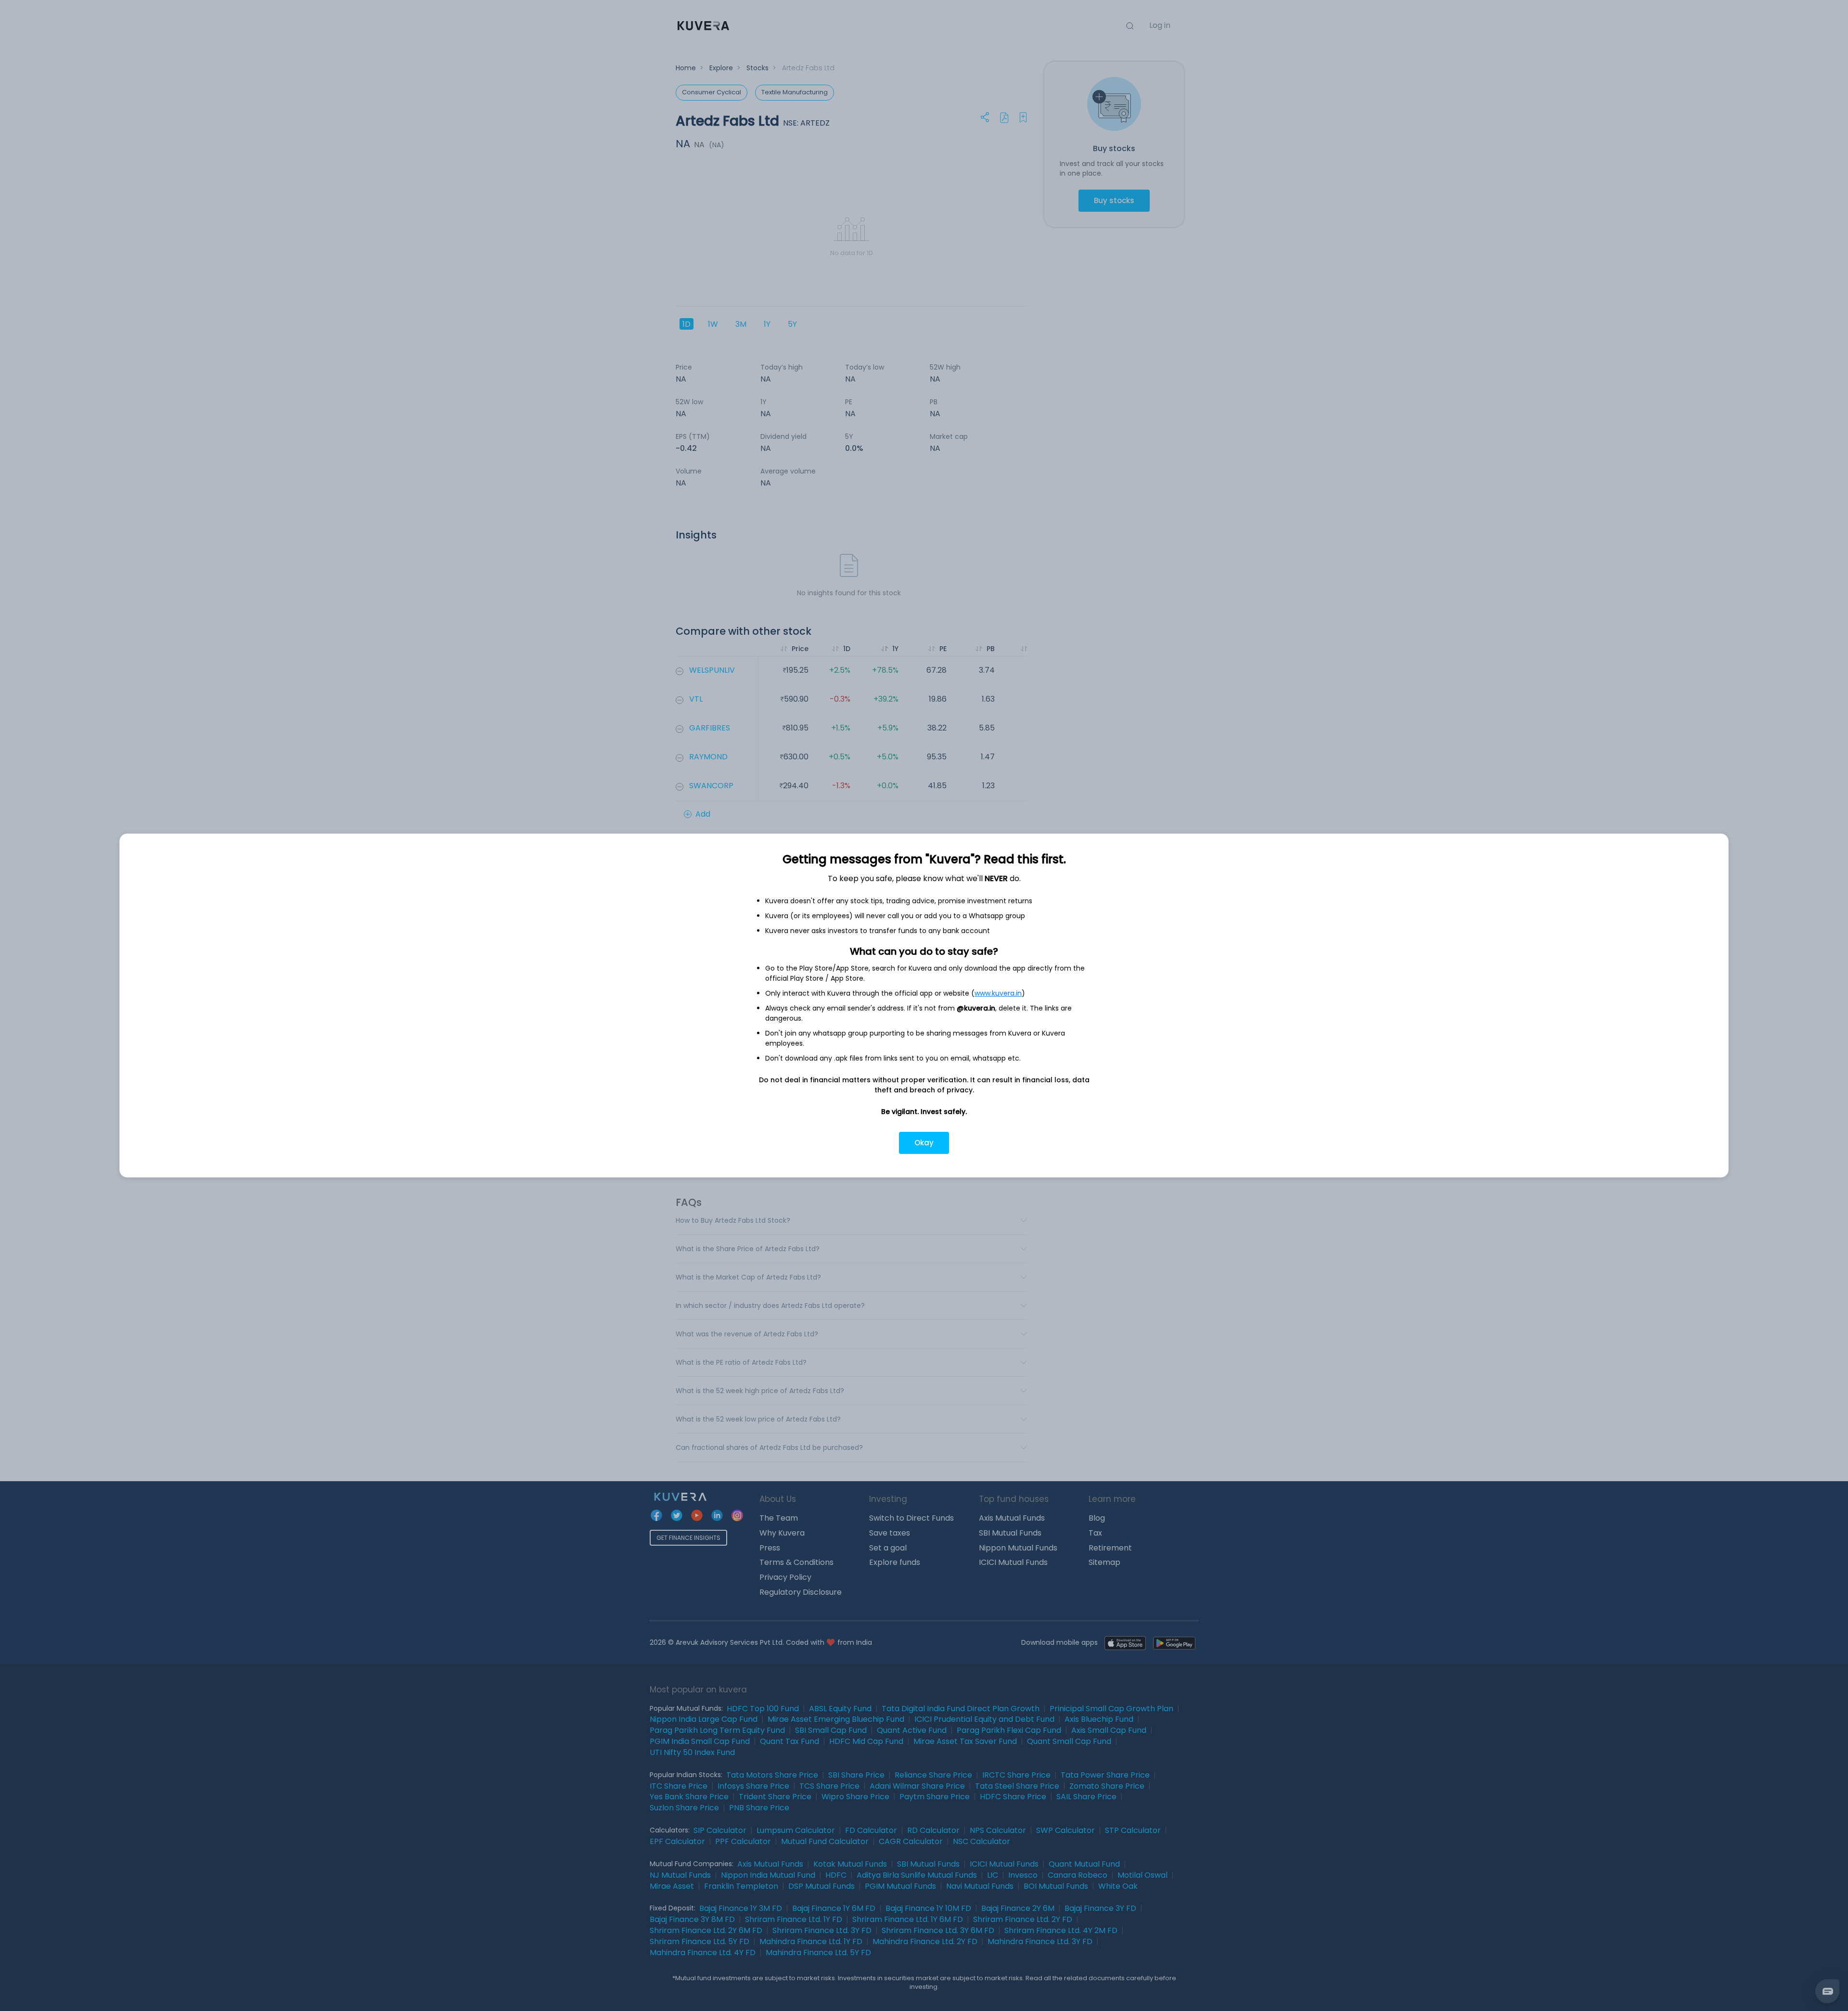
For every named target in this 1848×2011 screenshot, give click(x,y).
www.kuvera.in (998, 993)
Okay (924, 1143)
